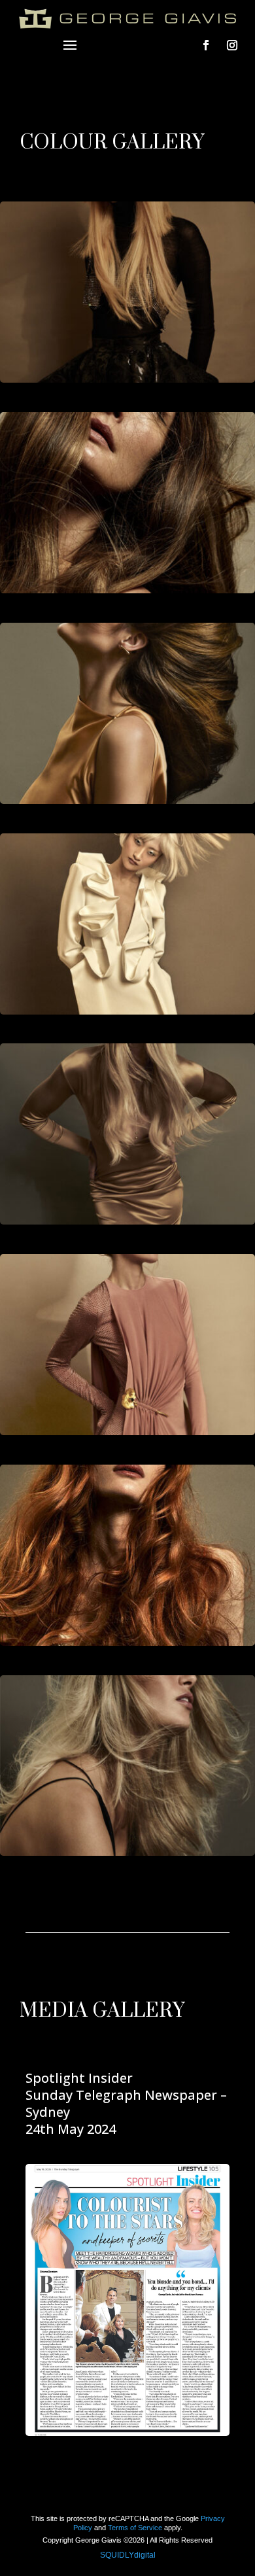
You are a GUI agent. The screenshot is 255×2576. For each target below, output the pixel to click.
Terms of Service (135, 2528)
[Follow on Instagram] (232, 45)
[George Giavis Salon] (127, 291)
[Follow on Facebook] (206, 45)
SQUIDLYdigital (128, 2555)
